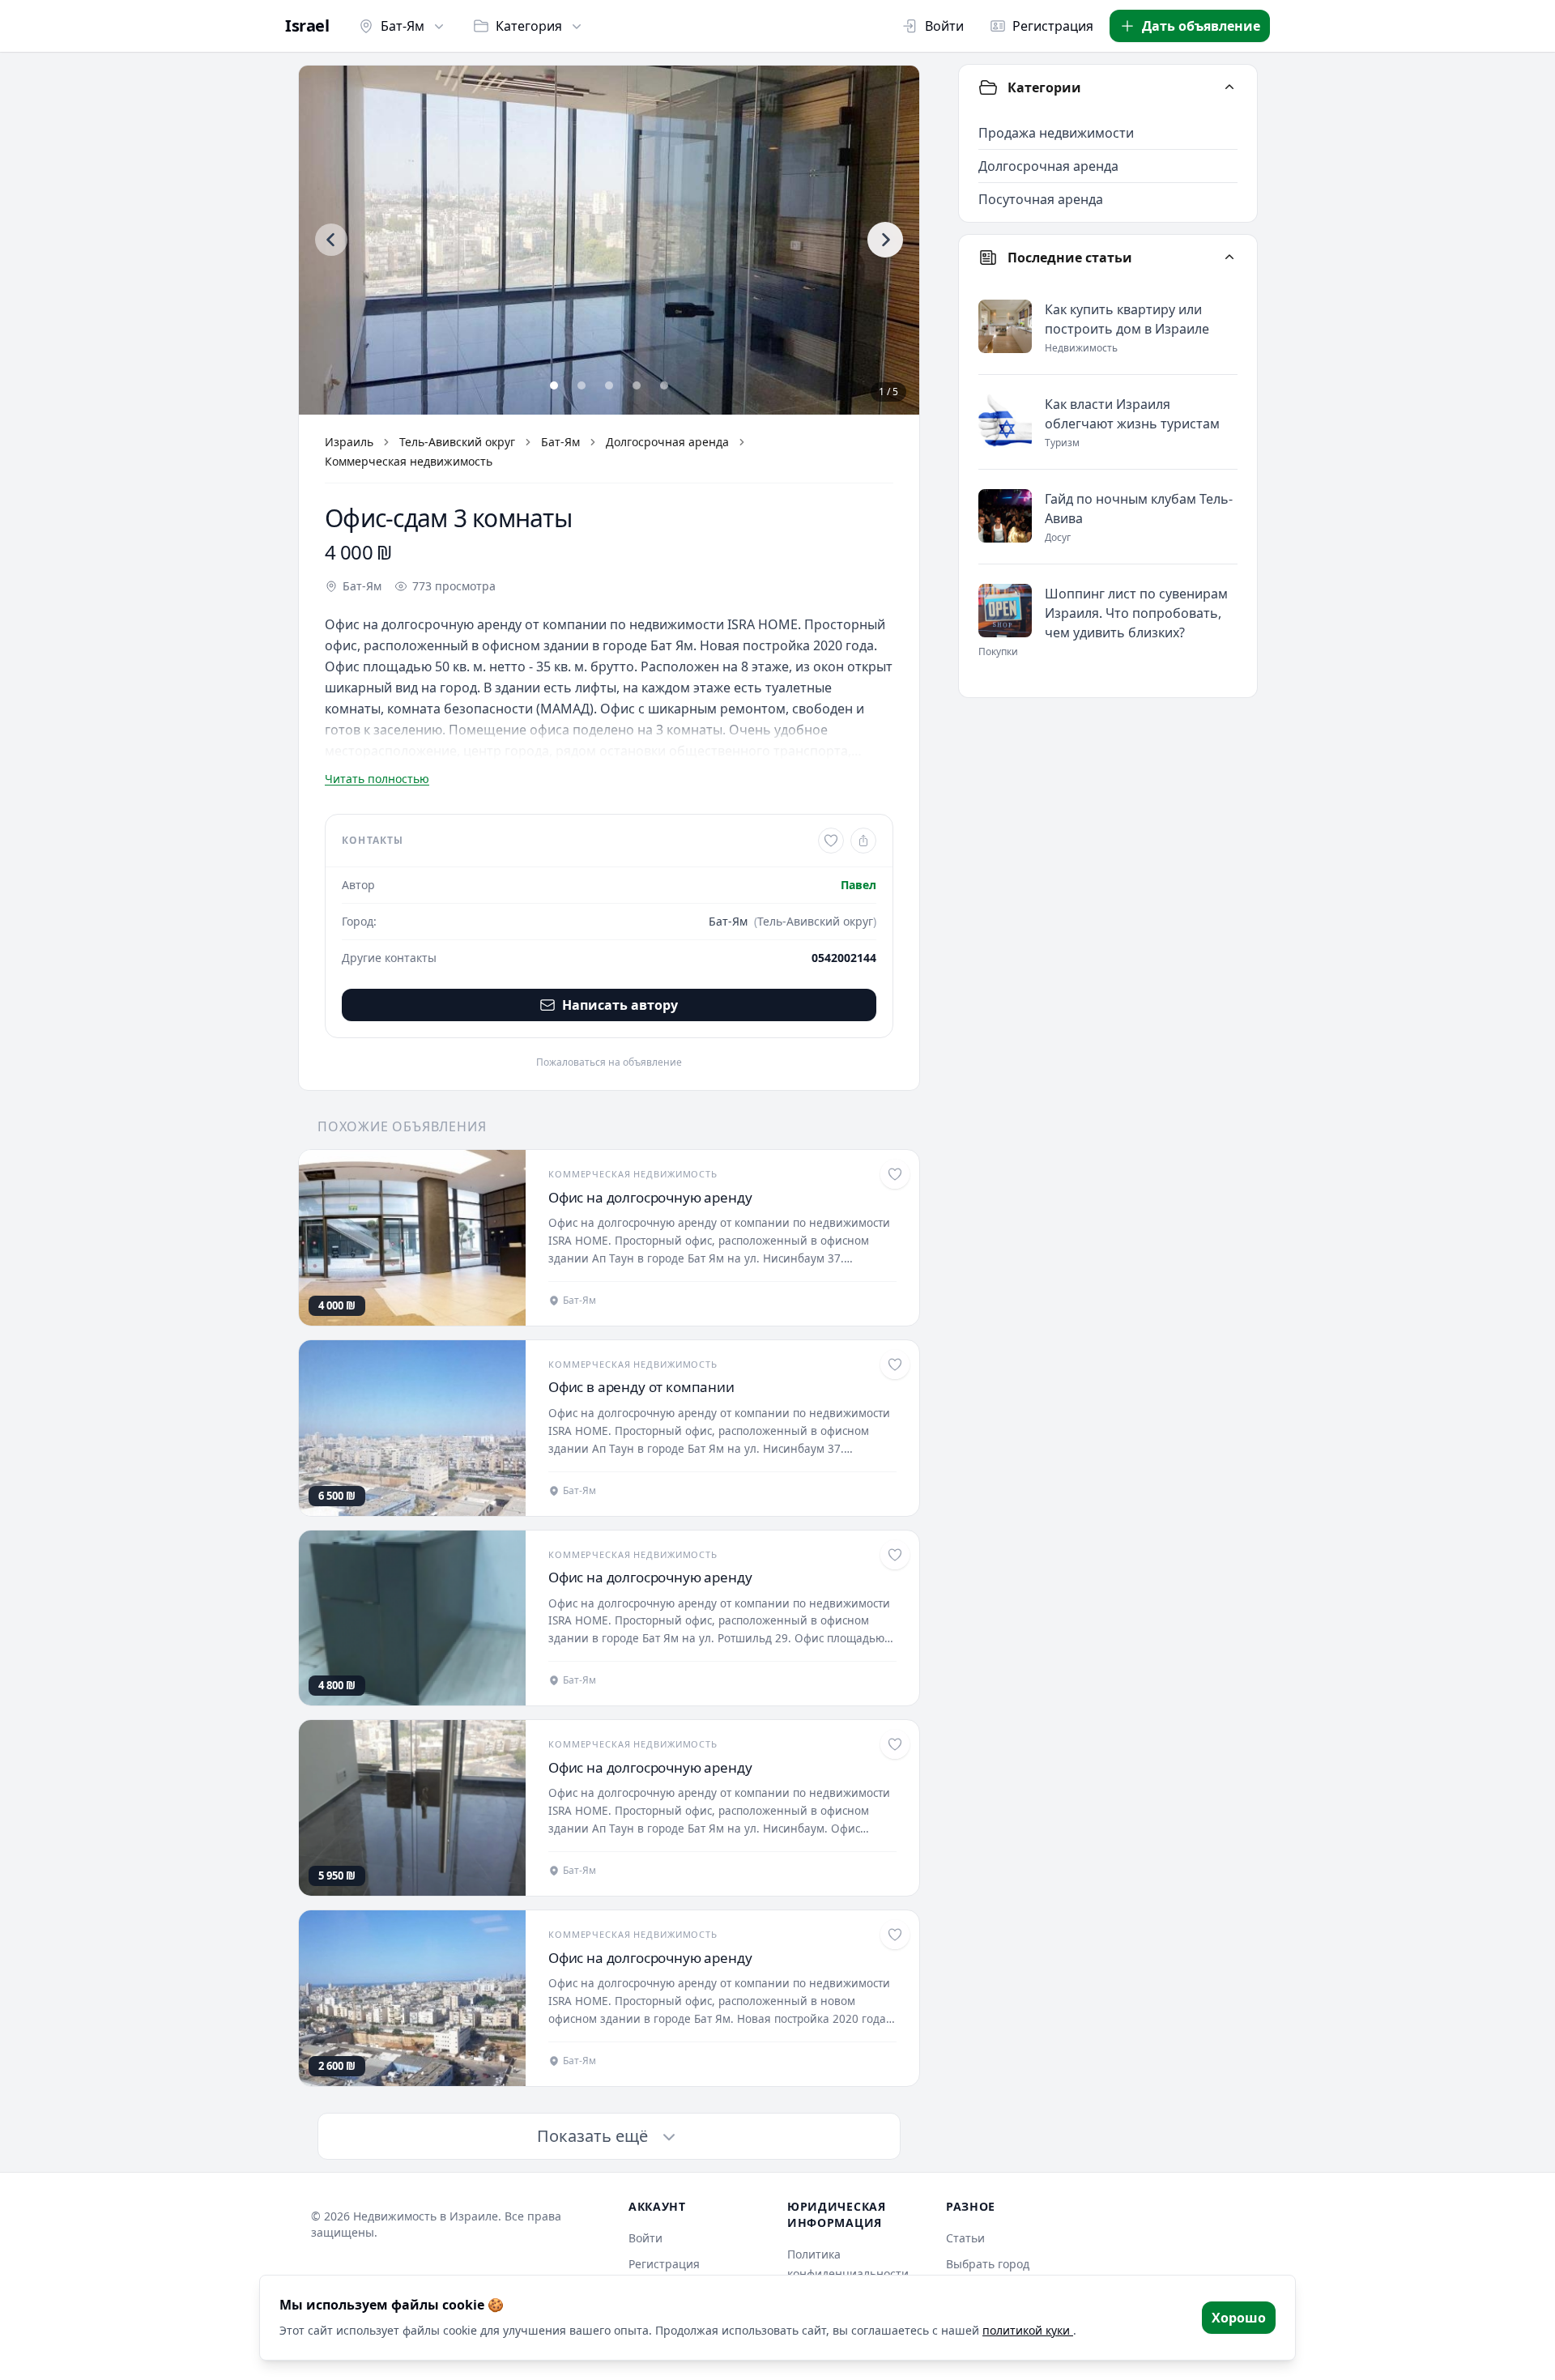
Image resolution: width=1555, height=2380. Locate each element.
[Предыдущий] (331, 240)
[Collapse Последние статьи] (1229, 258)
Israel (307, 26)
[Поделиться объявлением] (863, 841)
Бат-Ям (403, 26)
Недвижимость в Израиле (426, 2216)
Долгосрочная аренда (667, 442)
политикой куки (1028, 2330)
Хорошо (1239, 2318)
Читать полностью (377, 779)
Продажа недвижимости (1056, 133)
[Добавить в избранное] (831, 841)
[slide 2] (582, 385)
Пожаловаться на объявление (609, 1062)
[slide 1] (554, 385)
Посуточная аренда (1041, 199)
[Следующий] (885, 240)
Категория (529, 26)
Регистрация (1053, 26)
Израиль (349, 442)
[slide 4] (637, 385)
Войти (944, 26)
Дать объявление (1201, 26)
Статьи (965, 2238)
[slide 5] (664, 385)
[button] (609, 240)
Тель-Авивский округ (457, 442)
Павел (858, 885)
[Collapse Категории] (1229, 87)
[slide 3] (609, 385)
